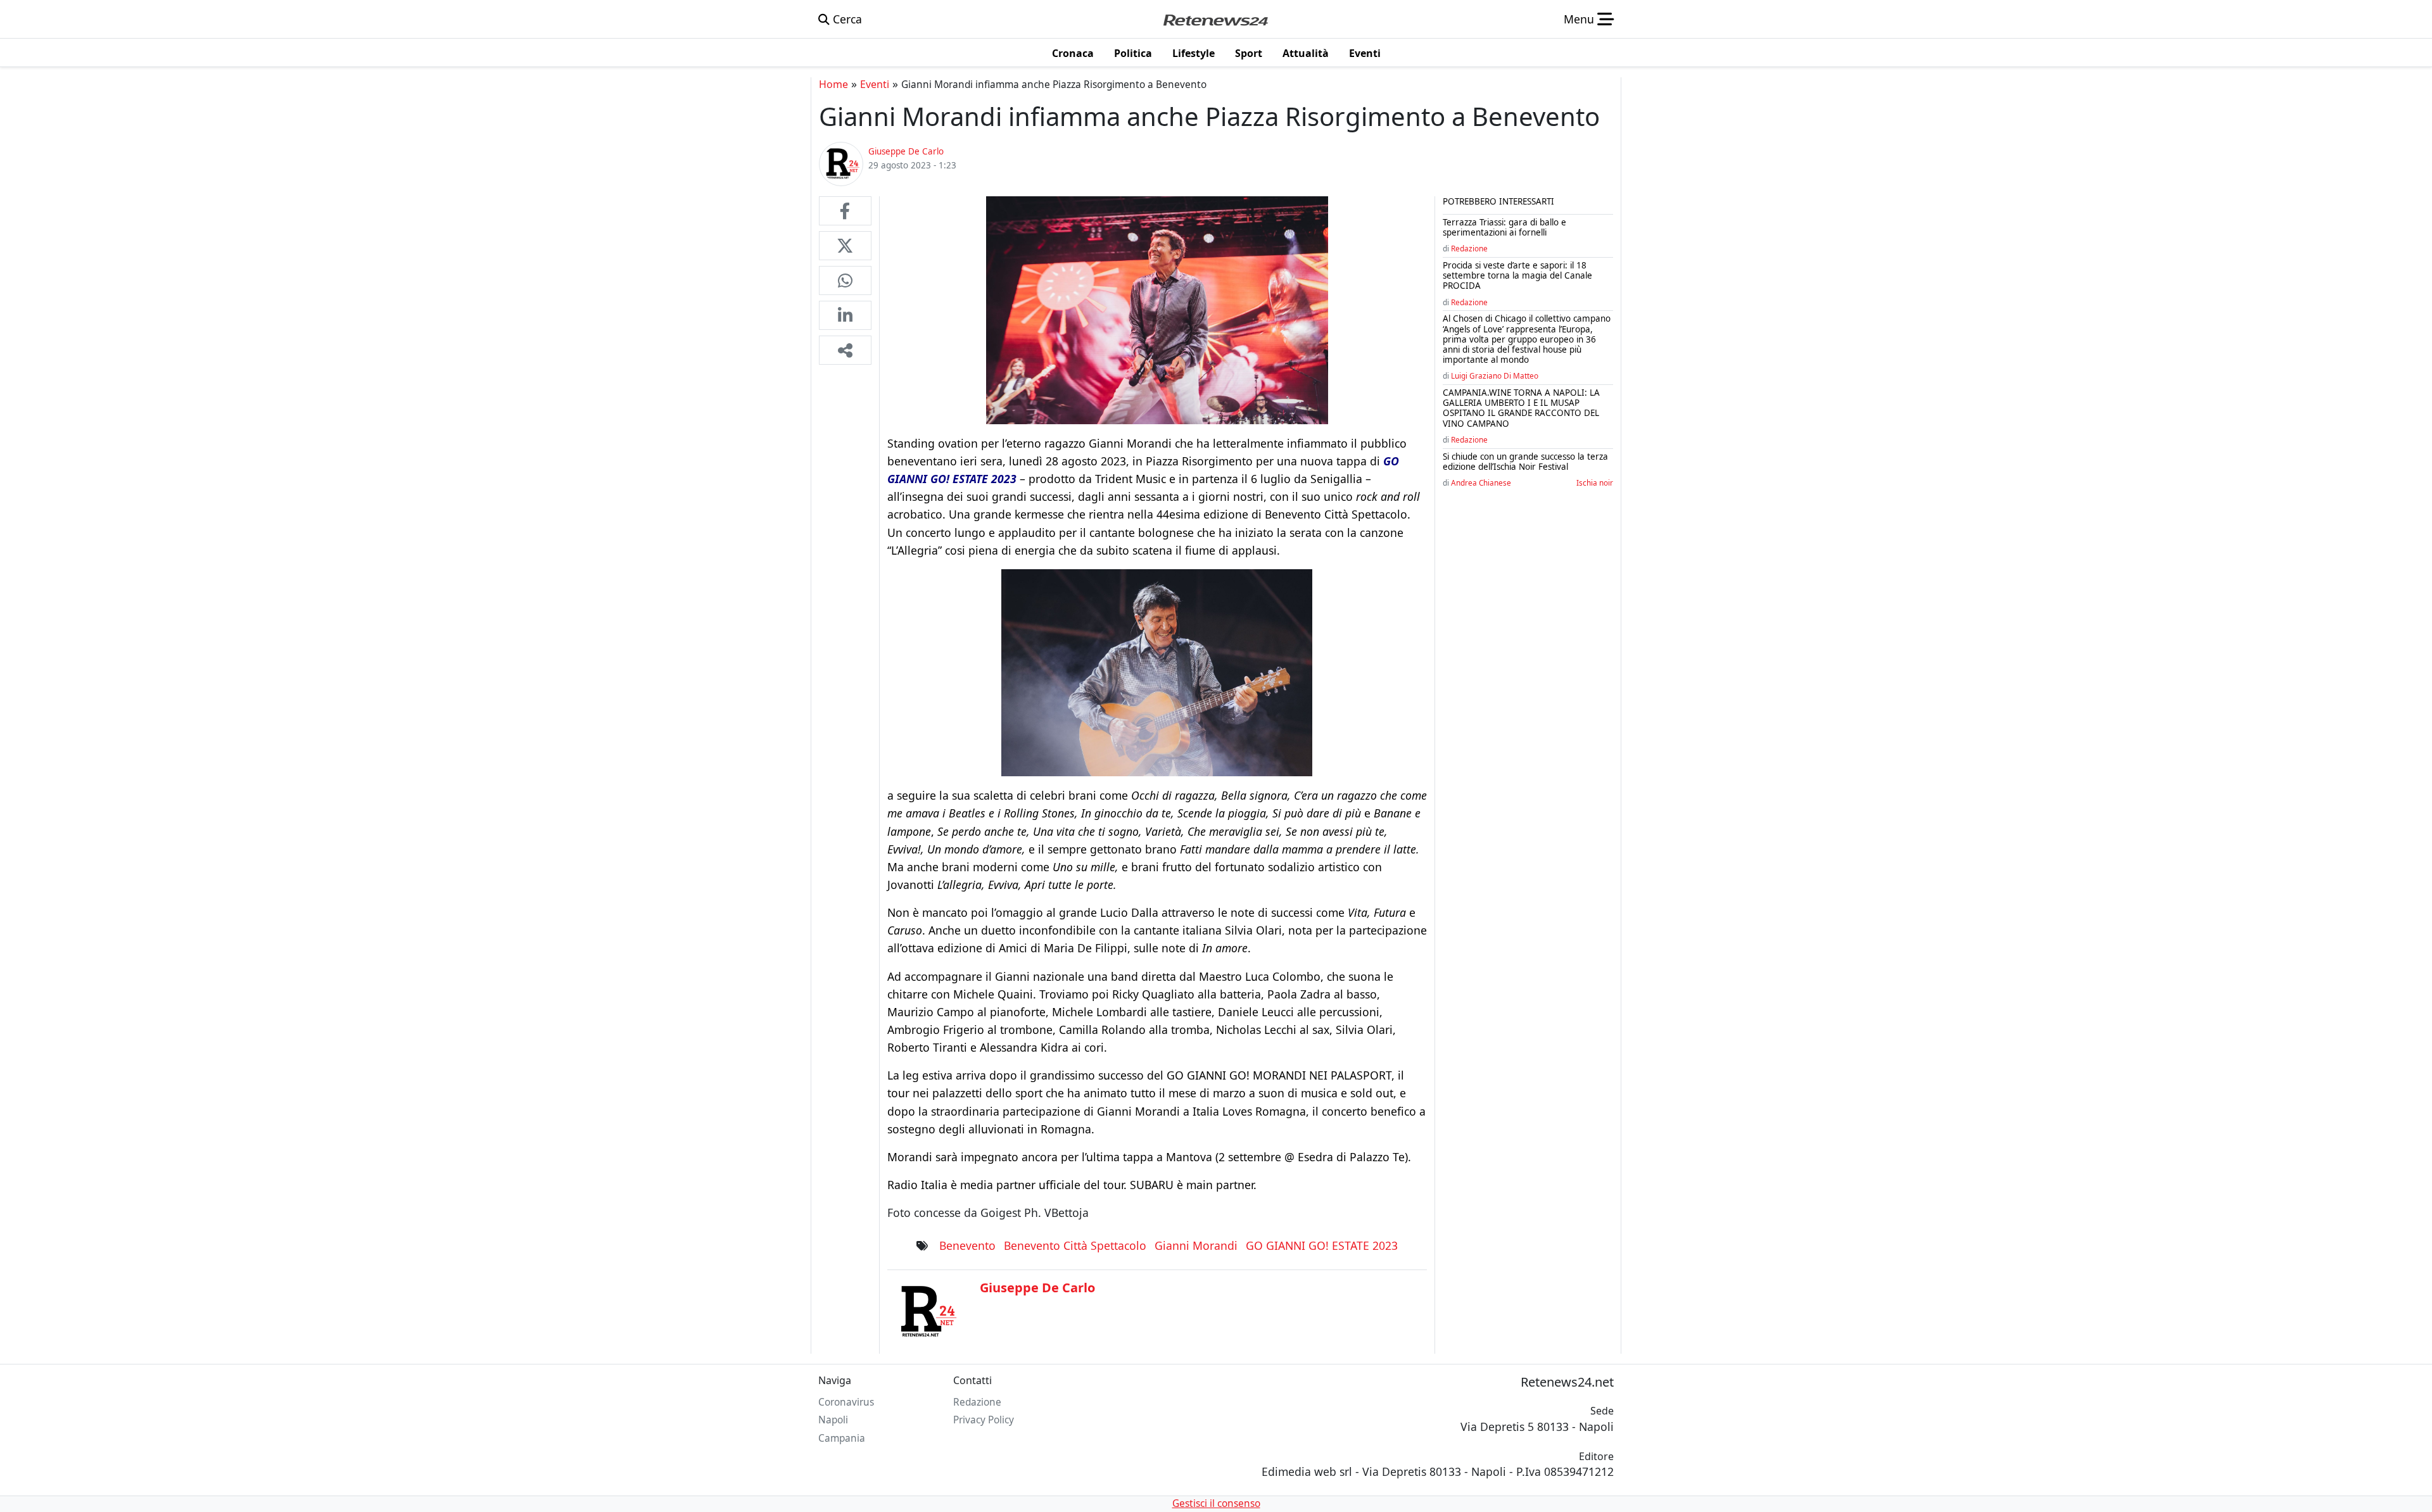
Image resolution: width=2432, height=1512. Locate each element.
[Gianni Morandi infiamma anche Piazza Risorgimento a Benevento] (845, 211)
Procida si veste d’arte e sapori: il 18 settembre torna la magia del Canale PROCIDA (1517, 275)
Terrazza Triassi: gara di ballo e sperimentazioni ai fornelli (1504, 227)
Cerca (846, 19)
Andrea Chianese (1481, 482)
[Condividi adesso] (845, 350)
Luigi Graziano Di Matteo (1495, 375)
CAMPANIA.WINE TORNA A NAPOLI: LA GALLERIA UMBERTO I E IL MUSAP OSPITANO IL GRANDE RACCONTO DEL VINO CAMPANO (1521, 408)
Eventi (875, 84)
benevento (967, 1245)
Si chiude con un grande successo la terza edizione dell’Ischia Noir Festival (1525, 462)
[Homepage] (1215, 19)
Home (833, 84)
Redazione (1469, 248)
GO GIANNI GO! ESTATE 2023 (1322, 1245)
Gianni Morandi (1196, 1245)
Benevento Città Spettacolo (1075, 1245)
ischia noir (1595, 482)
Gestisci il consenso (1216, 1503)
